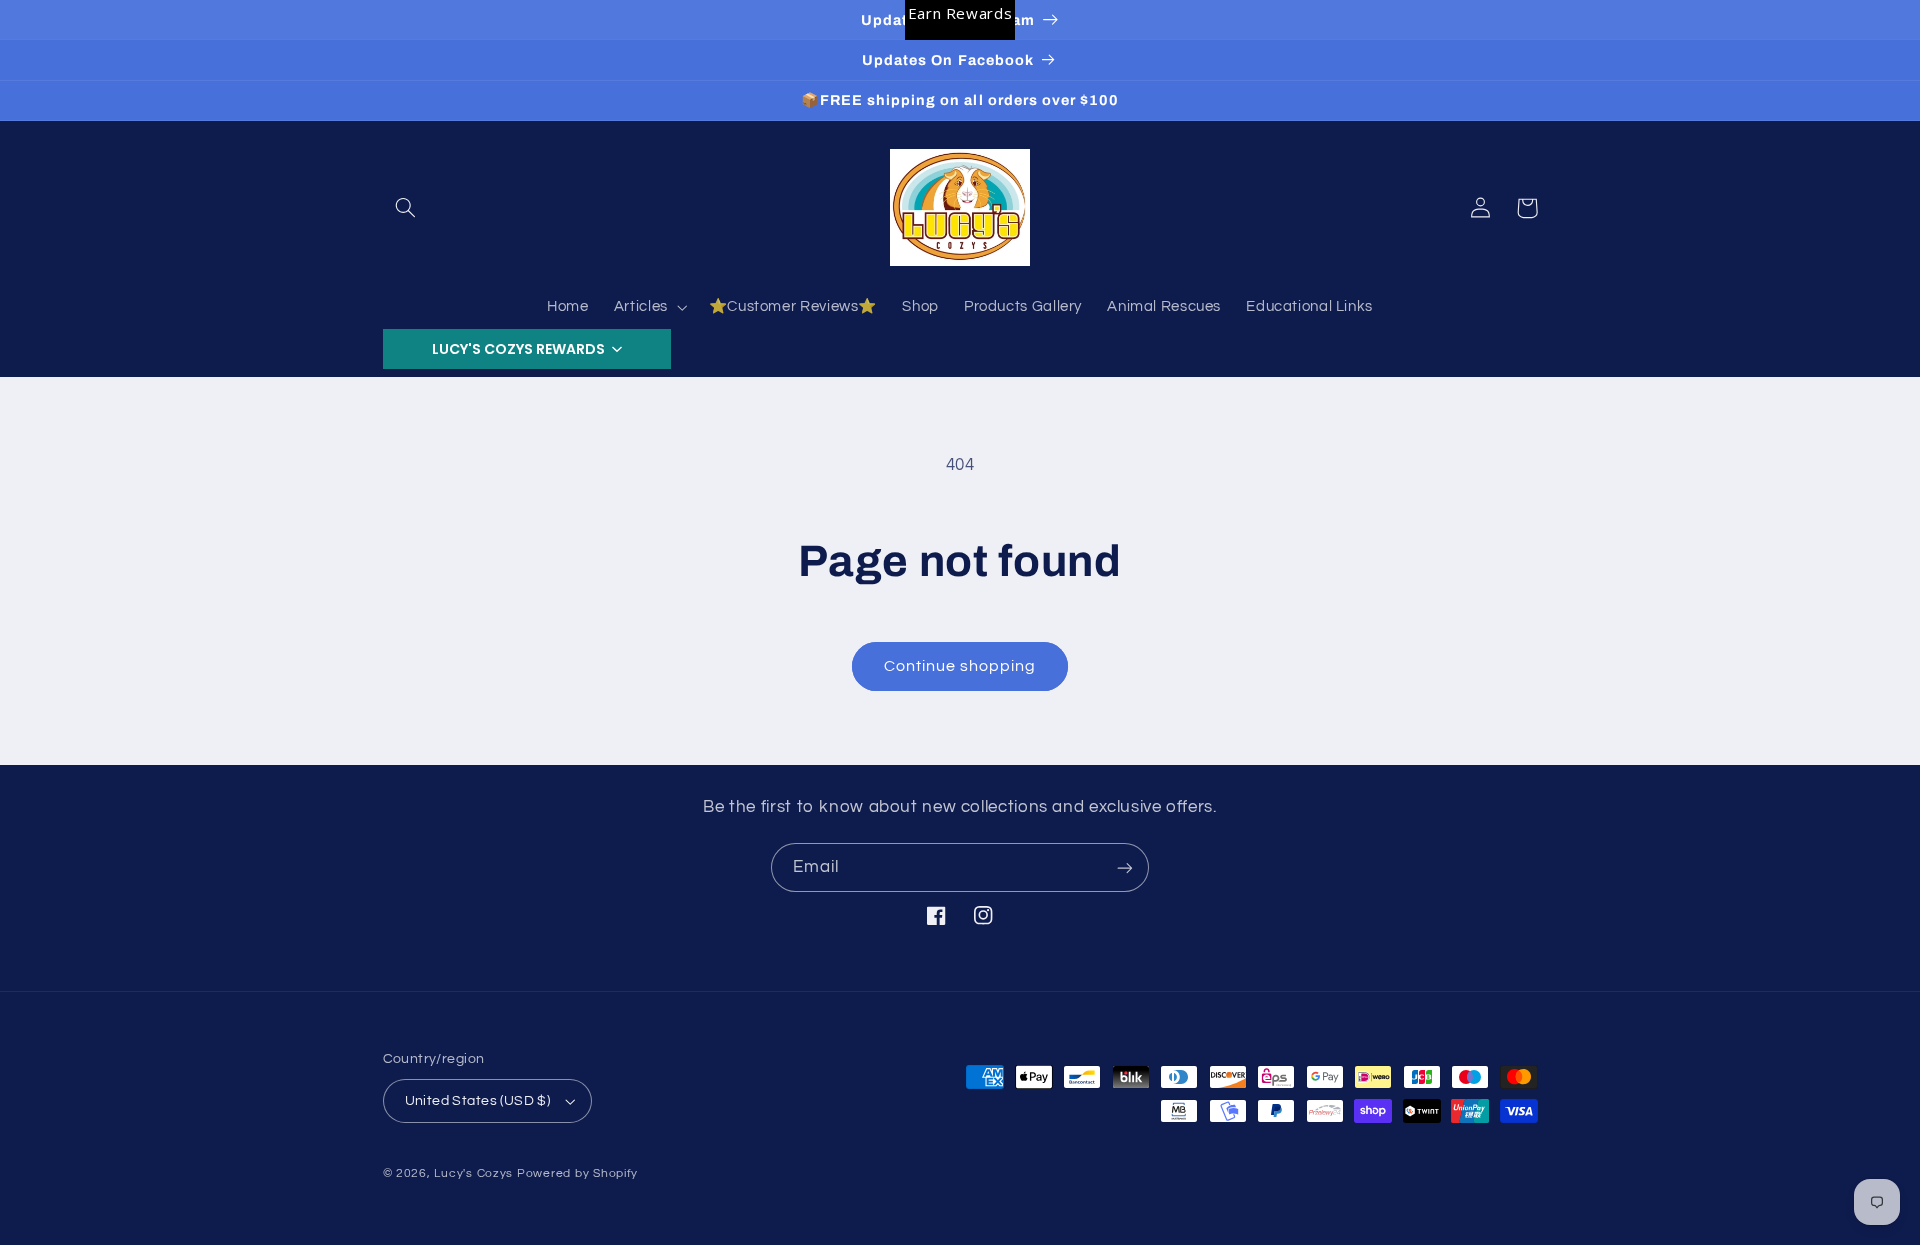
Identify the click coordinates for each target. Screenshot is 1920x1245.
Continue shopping (960, 666)
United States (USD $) (478, 1101)
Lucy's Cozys (473, 1173)
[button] (406, 208)
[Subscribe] (1125, 867)
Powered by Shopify (577, 1173)
